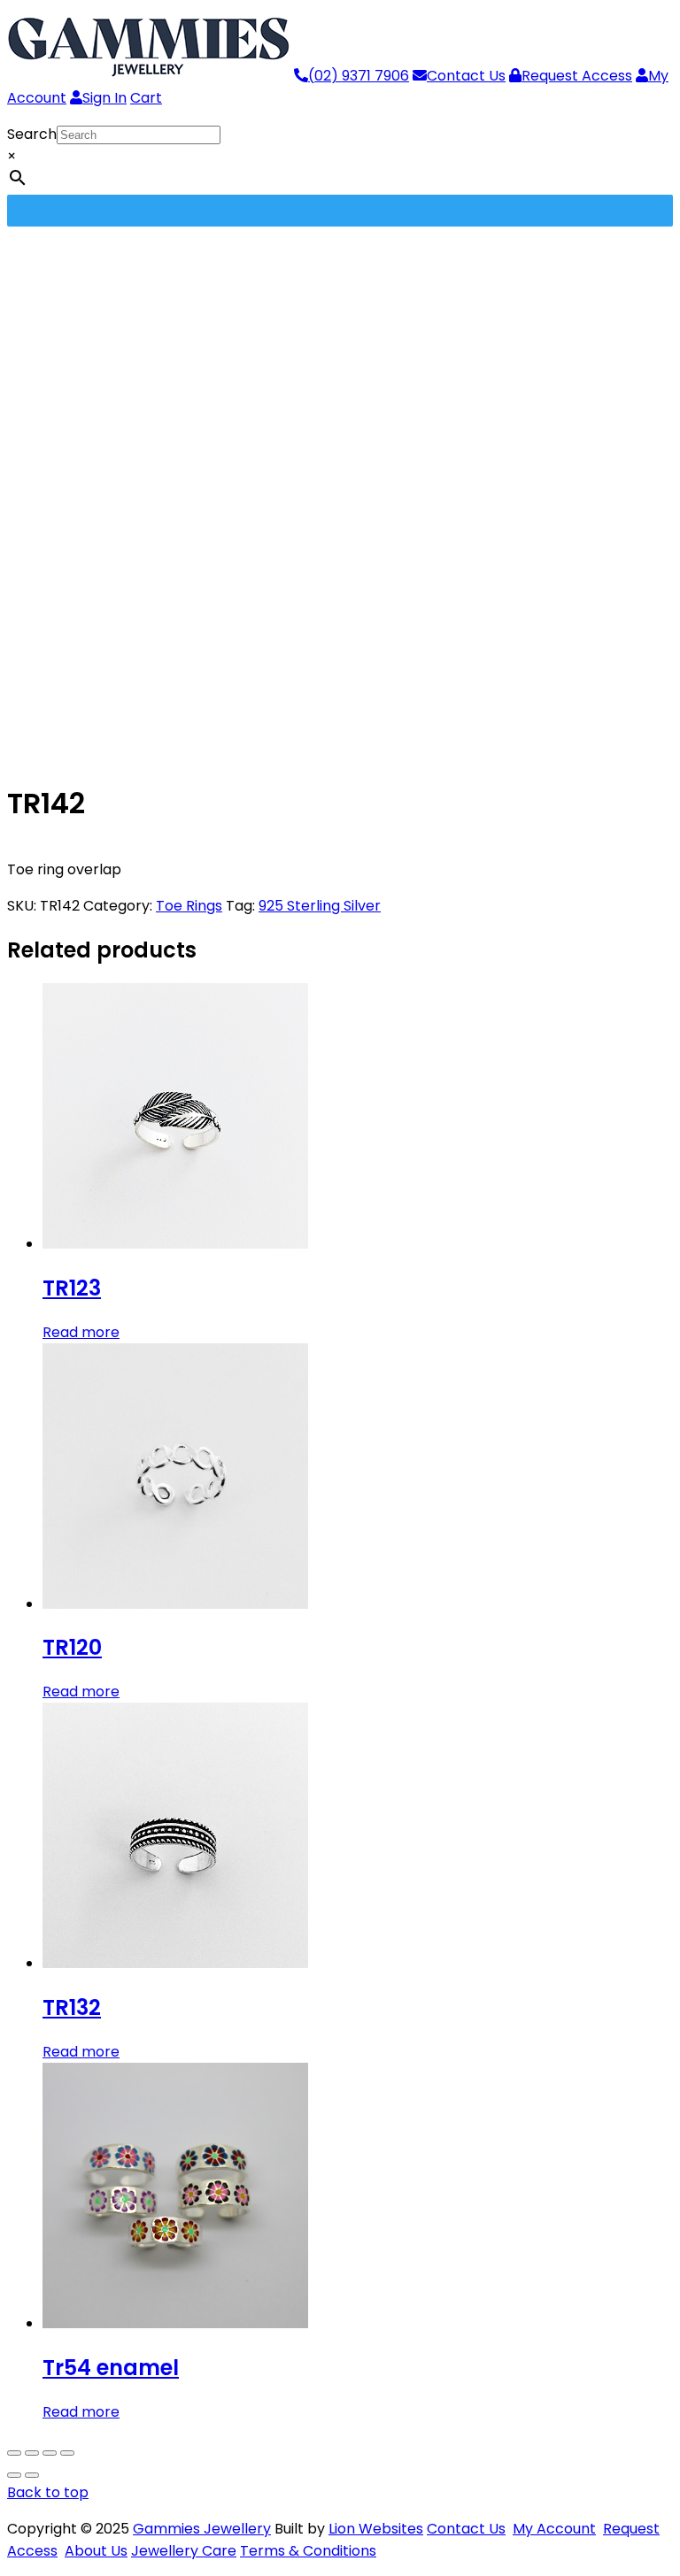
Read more (81, 1332)
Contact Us (466, 2529)
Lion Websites (376, 2529)
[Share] (50, 2453)
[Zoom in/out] (14, 2453)
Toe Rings (189, 906)
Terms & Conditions (308, 2551)
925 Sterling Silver (320, 906)
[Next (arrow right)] (32, 2475)
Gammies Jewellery (202, 2529)
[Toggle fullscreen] (32, 2453)
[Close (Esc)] (67, 2453)
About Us (96, 2551)
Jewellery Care (184, 2551)
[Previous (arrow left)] (14, 2475)
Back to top (48, 2492)
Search (32, 134)
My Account (554, 2529)
